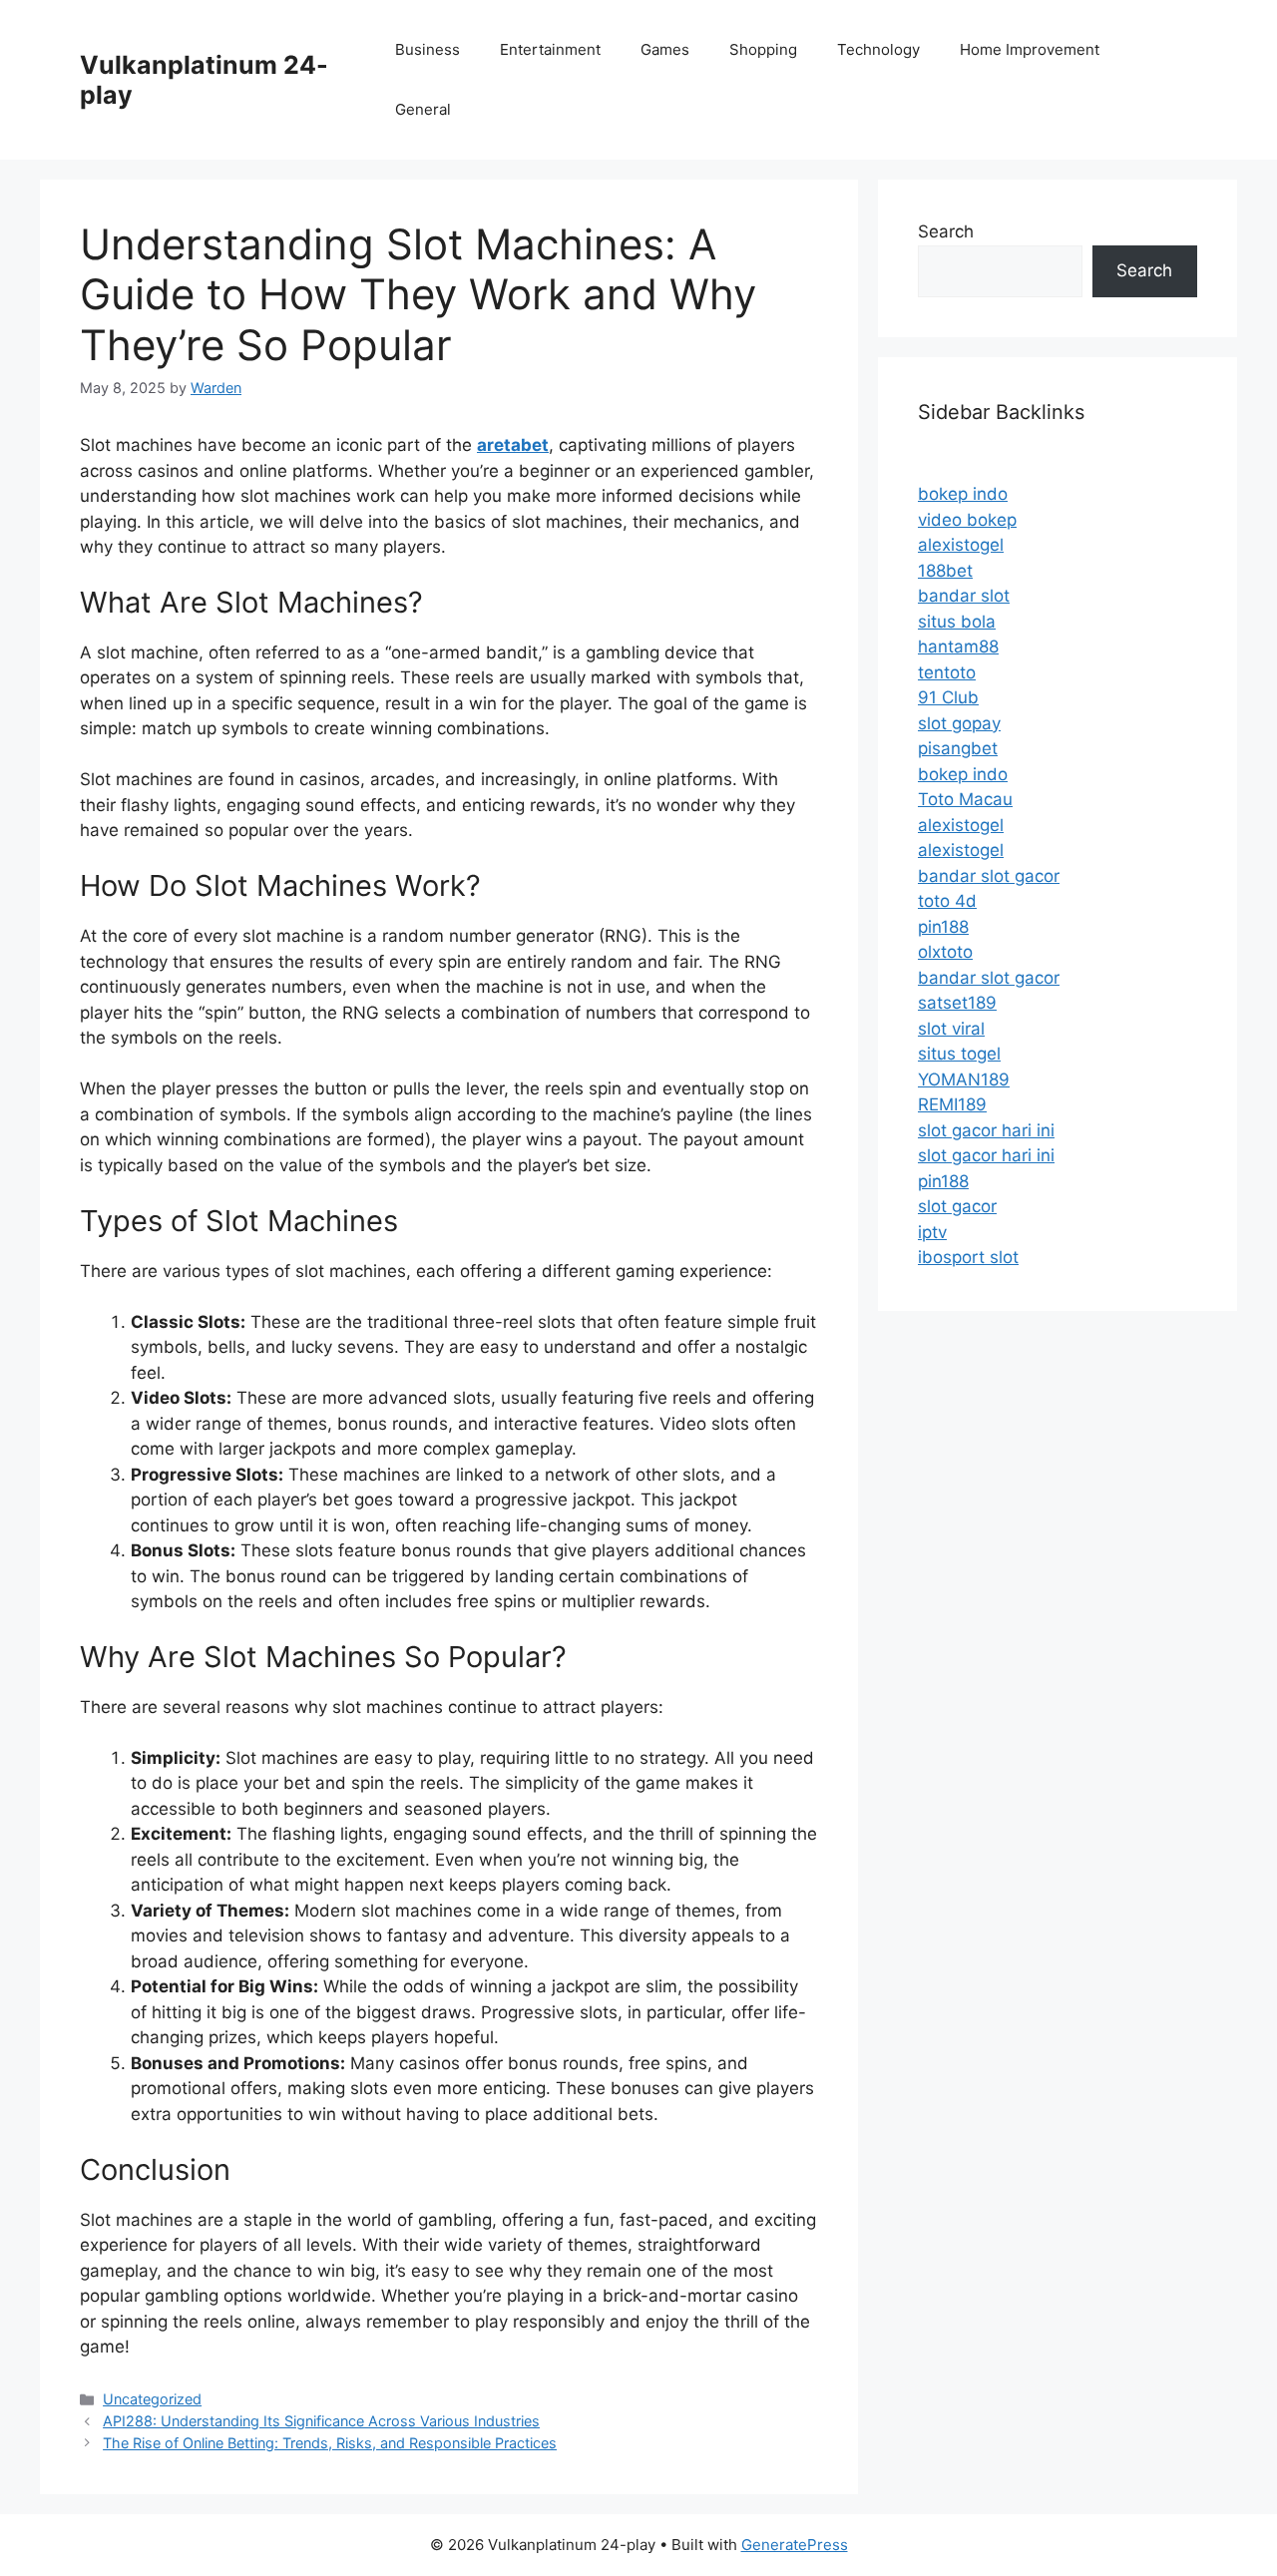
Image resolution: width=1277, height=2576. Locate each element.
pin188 (943, 927)
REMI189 (952, 1104)
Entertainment (550, 49)
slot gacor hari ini (986, 1130)
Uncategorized (152, 2399)
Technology (878, 49)
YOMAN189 (964, 1079)
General (423, 109)
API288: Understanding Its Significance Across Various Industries (321, 2421)
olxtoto (945, 952)
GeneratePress (795, 2545)
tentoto (947, 672)
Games (665, 49)
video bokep (967, 520)
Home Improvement (1030, 49)
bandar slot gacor (989, 876)
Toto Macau (965, 799)
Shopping (763, 49)
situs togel (959, 1054)
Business (427, 49)
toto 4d (947, 901)
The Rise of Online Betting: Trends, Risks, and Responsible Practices (330, 2443)
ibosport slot (968, 1257)
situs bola (957, 622)
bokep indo (963, 494)
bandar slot (964, 596)
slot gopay (959, 723)
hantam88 (958, 646)
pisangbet (958, 748)
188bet (945, 571)
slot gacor (957, 1206)
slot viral (951, 1029)
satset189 (957, 1003)
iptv (932, 1232)
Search (946, 231)
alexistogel (961, 545)
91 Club (948, 697)
